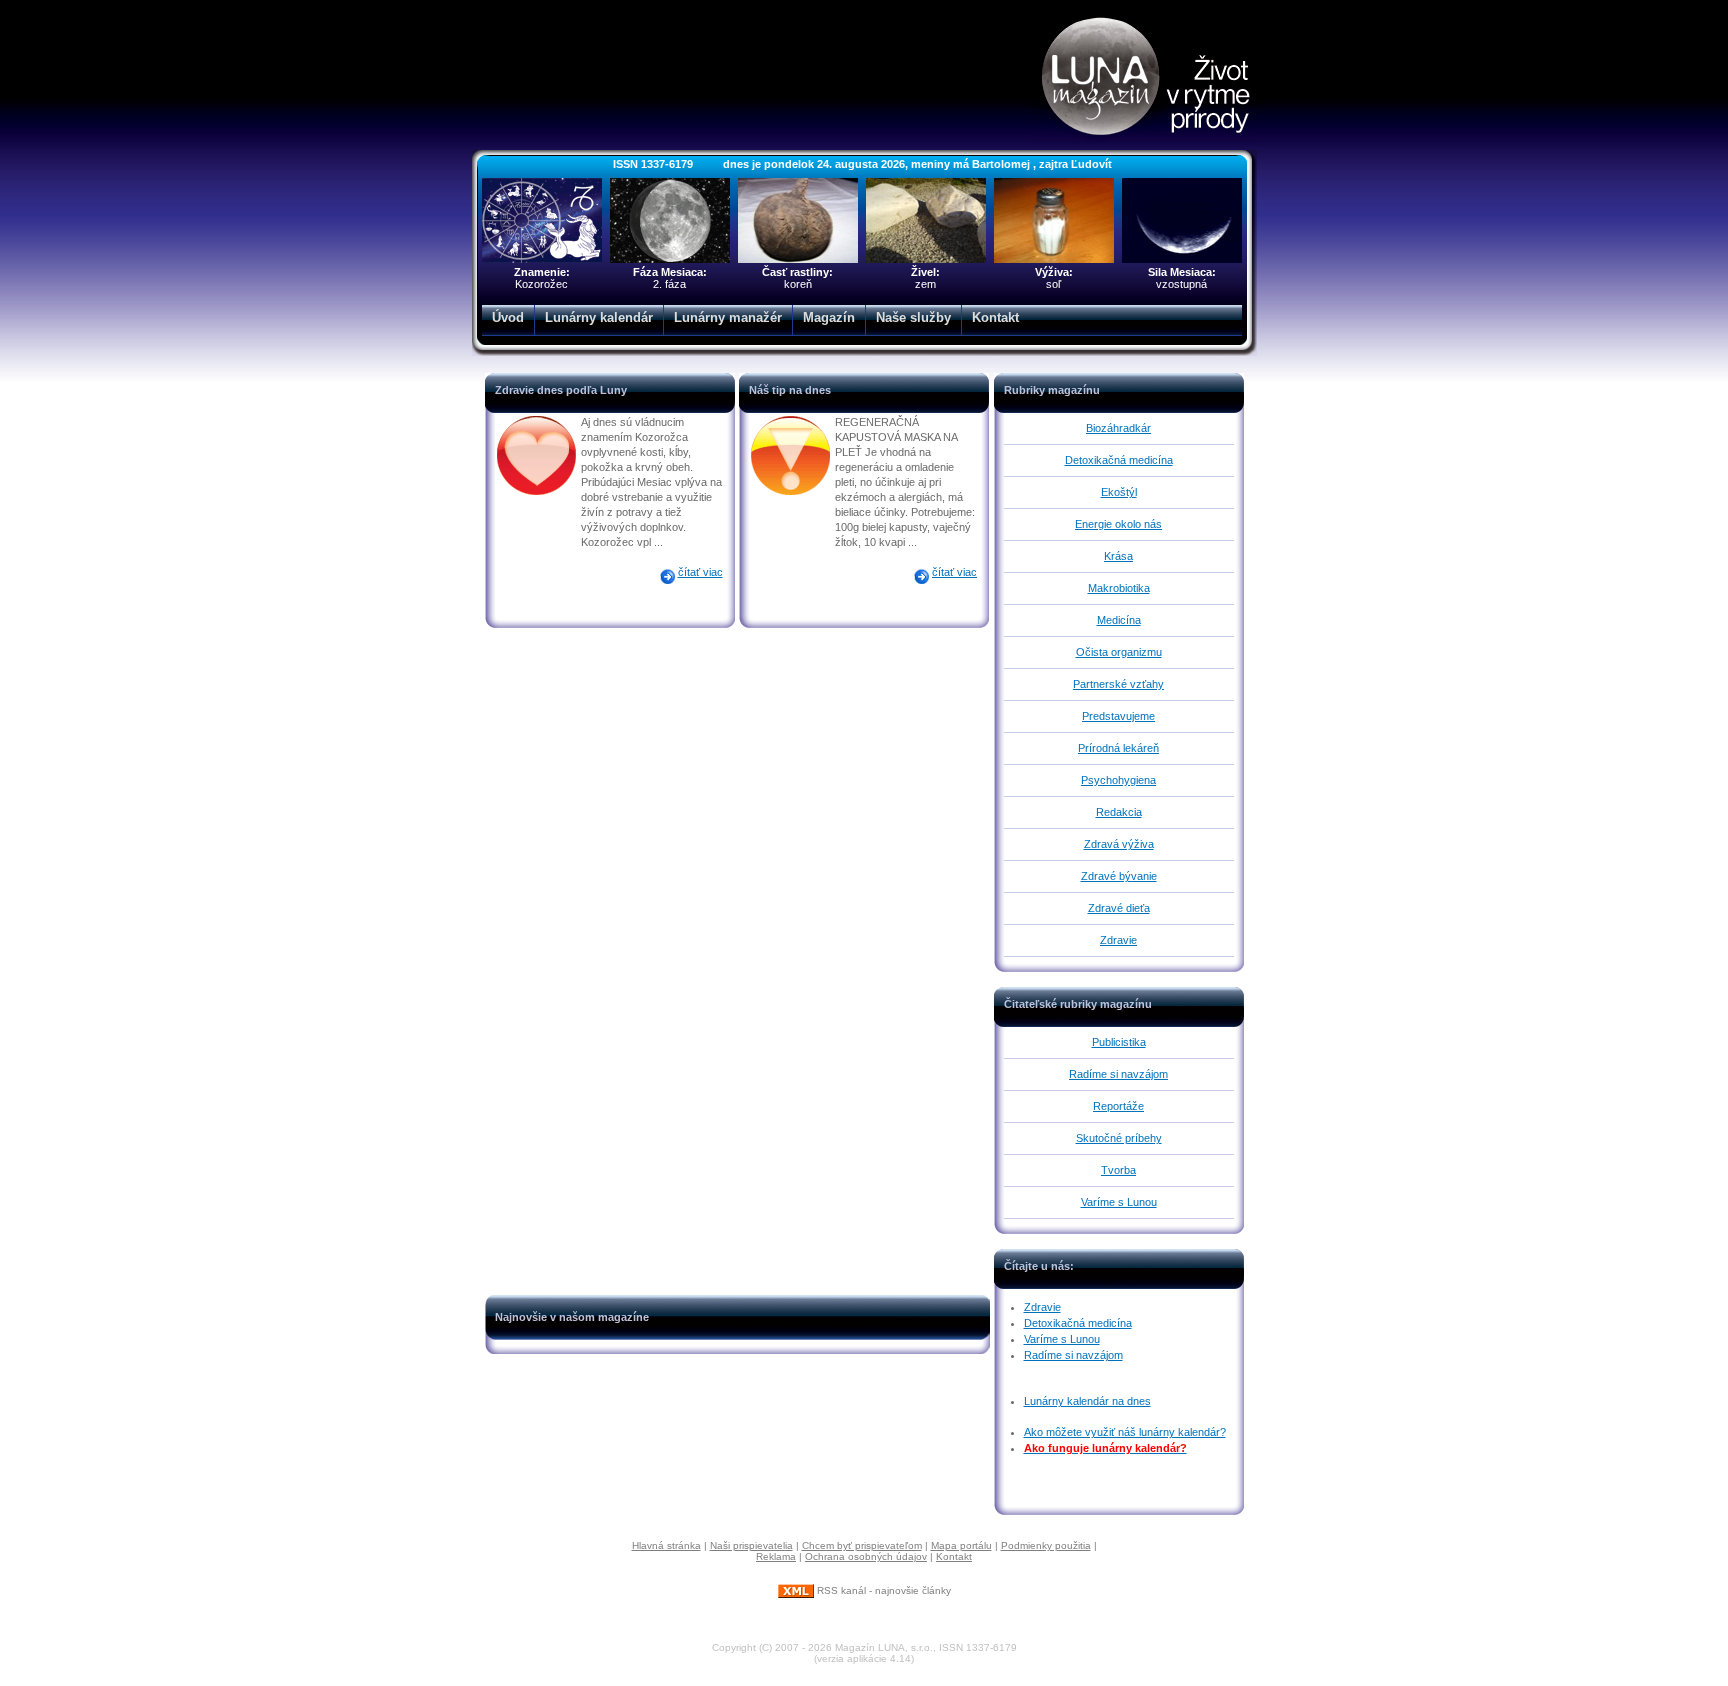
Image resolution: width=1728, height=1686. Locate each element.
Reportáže (1118, 1106)
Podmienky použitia (1046, 1545)
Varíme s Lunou (1119, 1202)
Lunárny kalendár (599, 317)
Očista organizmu (1119, 652)
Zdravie (1118, 940)
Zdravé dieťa (1119, 908)
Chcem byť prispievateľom (862, 1545)
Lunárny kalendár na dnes (1087, 1401)
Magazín (829, 317)
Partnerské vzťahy (1118, 684)
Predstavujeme (1118, 716)
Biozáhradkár (1118, 428)
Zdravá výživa (1119, 844)
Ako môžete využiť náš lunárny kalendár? (1125, 1432)
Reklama (776, 1556)
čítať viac (700, 572)
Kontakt (995, 317)
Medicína (1119, 620)
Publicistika (1119, 1042)
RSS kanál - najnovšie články (882, 1590)
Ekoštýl (1119, 492)
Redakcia (1119, 812)
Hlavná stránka (666, 1545)
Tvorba (1118, 1170)
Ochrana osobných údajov (866, 1556)
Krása (1118, 556)
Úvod (508, 317)
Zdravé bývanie (1119, 876)
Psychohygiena (1118, 780)
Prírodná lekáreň (1118, 748)
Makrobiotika (1119, 588)
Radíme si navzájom (1118, 1074)
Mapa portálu (961, 1545)
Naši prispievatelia (751, 1545)
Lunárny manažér (728, 317)
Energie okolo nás (1118, 524)
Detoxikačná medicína (1119, 460)
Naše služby (913, 317)
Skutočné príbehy (1119, 1138)
